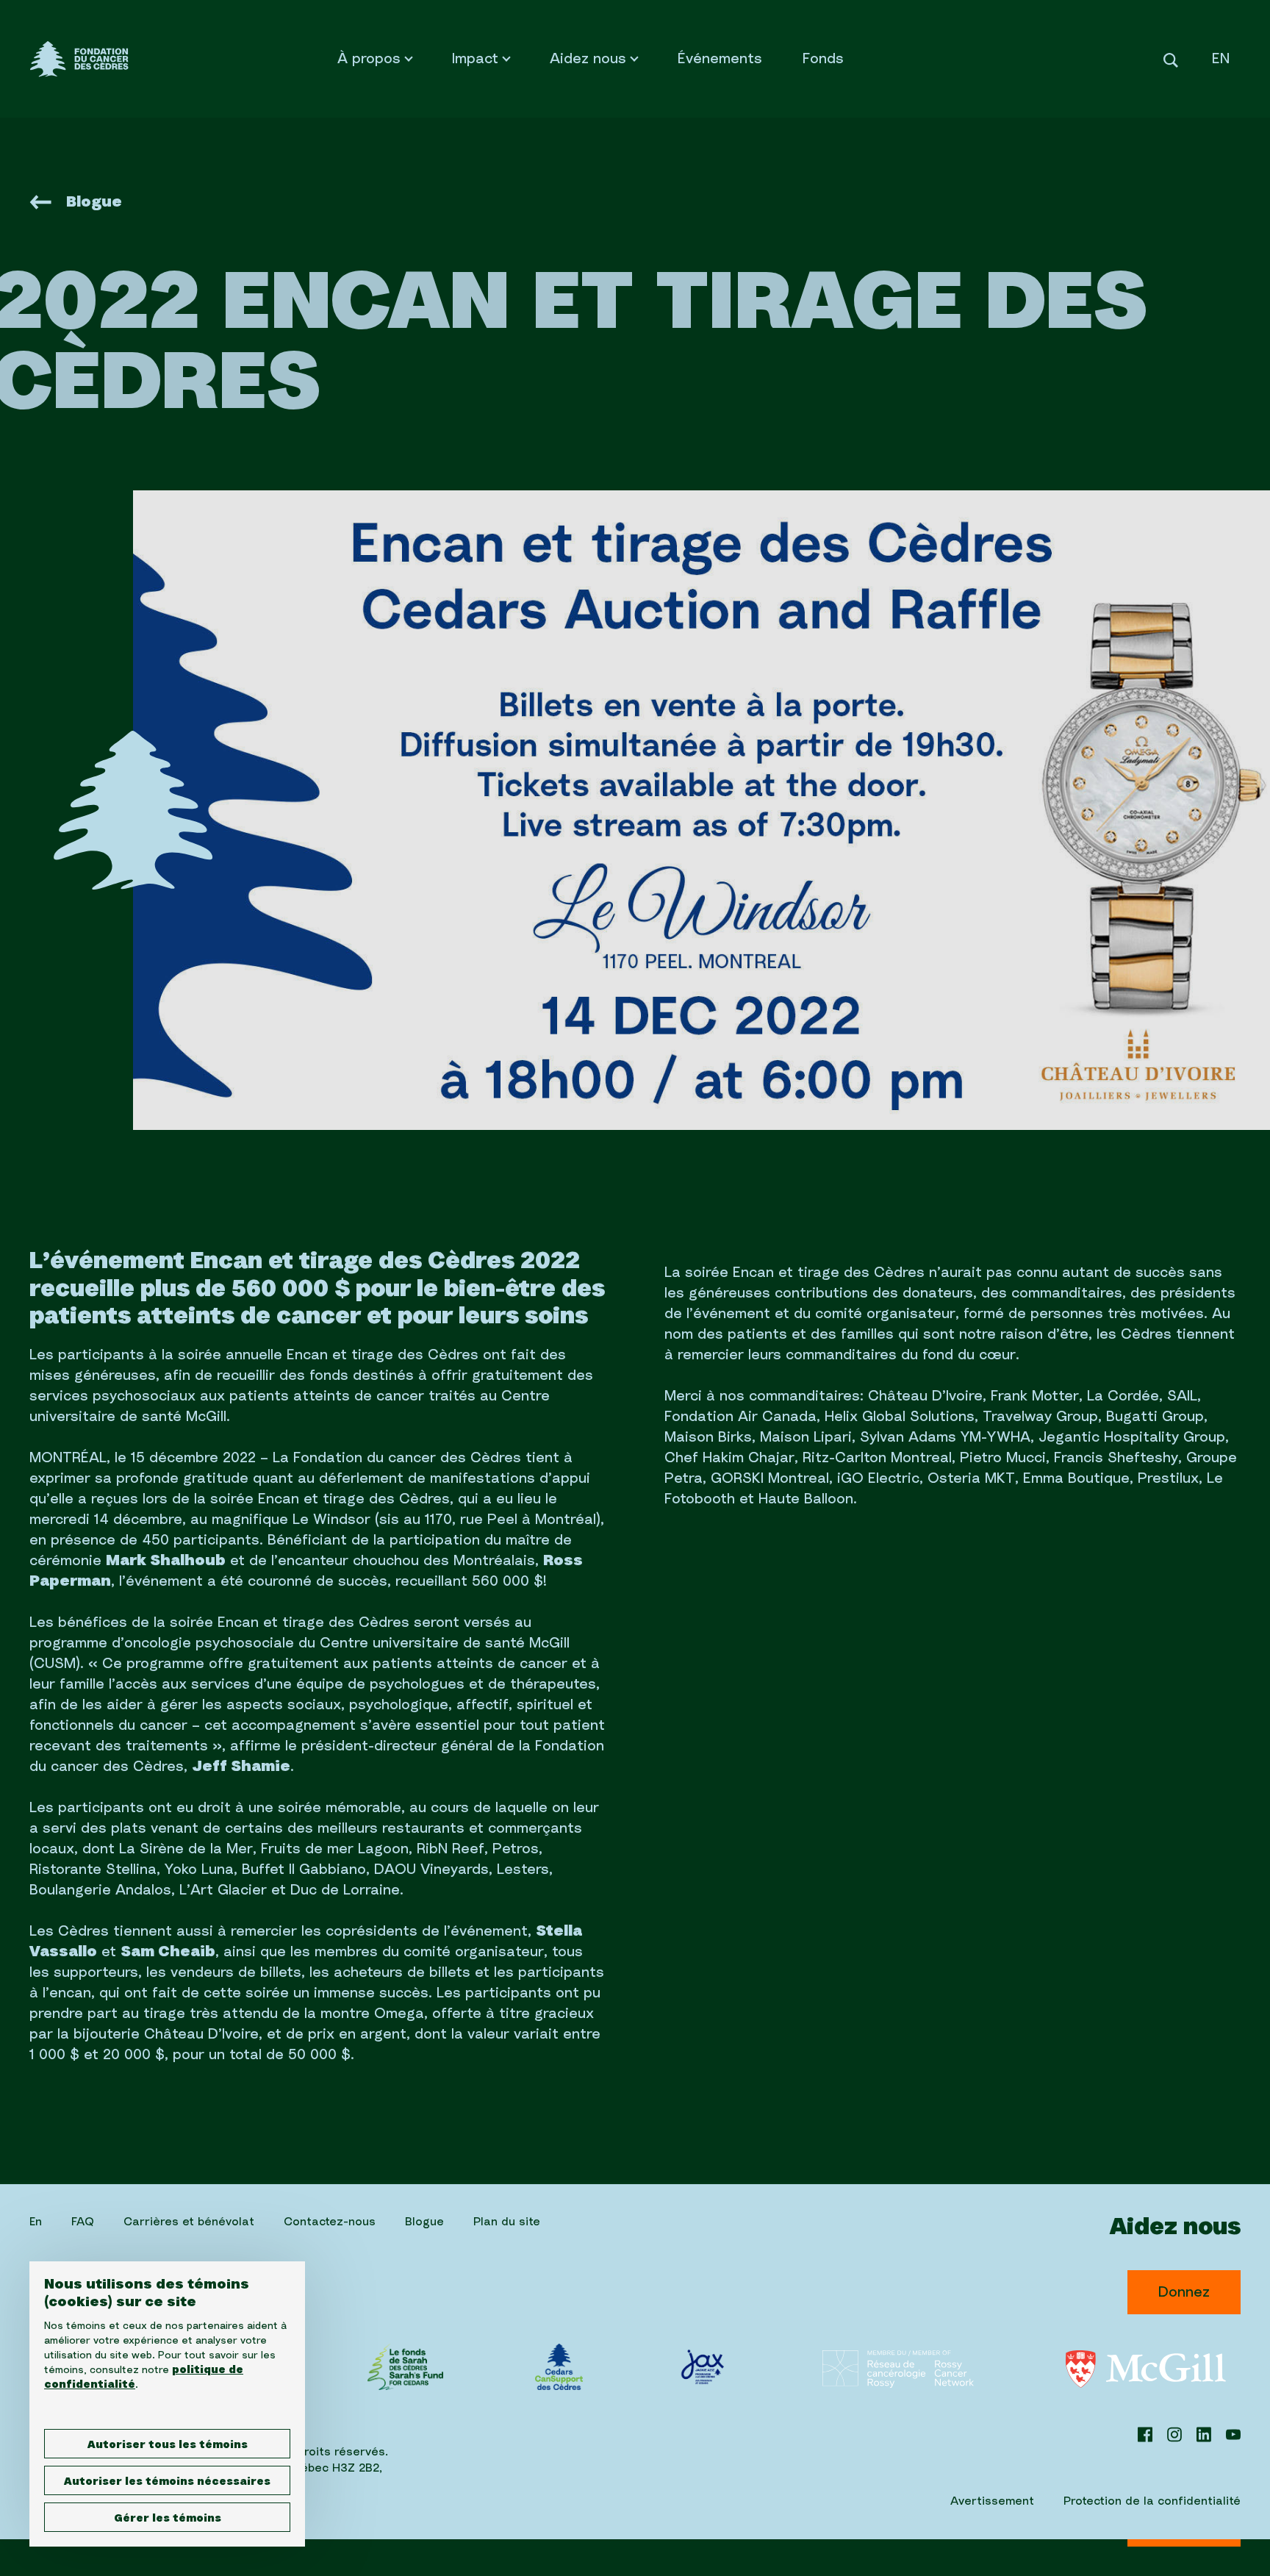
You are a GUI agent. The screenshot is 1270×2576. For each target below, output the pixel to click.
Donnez (1184, 2292)
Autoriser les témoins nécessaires (167, 2482)
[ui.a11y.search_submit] (1171, 58)
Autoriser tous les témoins (168, 2445)
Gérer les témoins (168, 2519)
